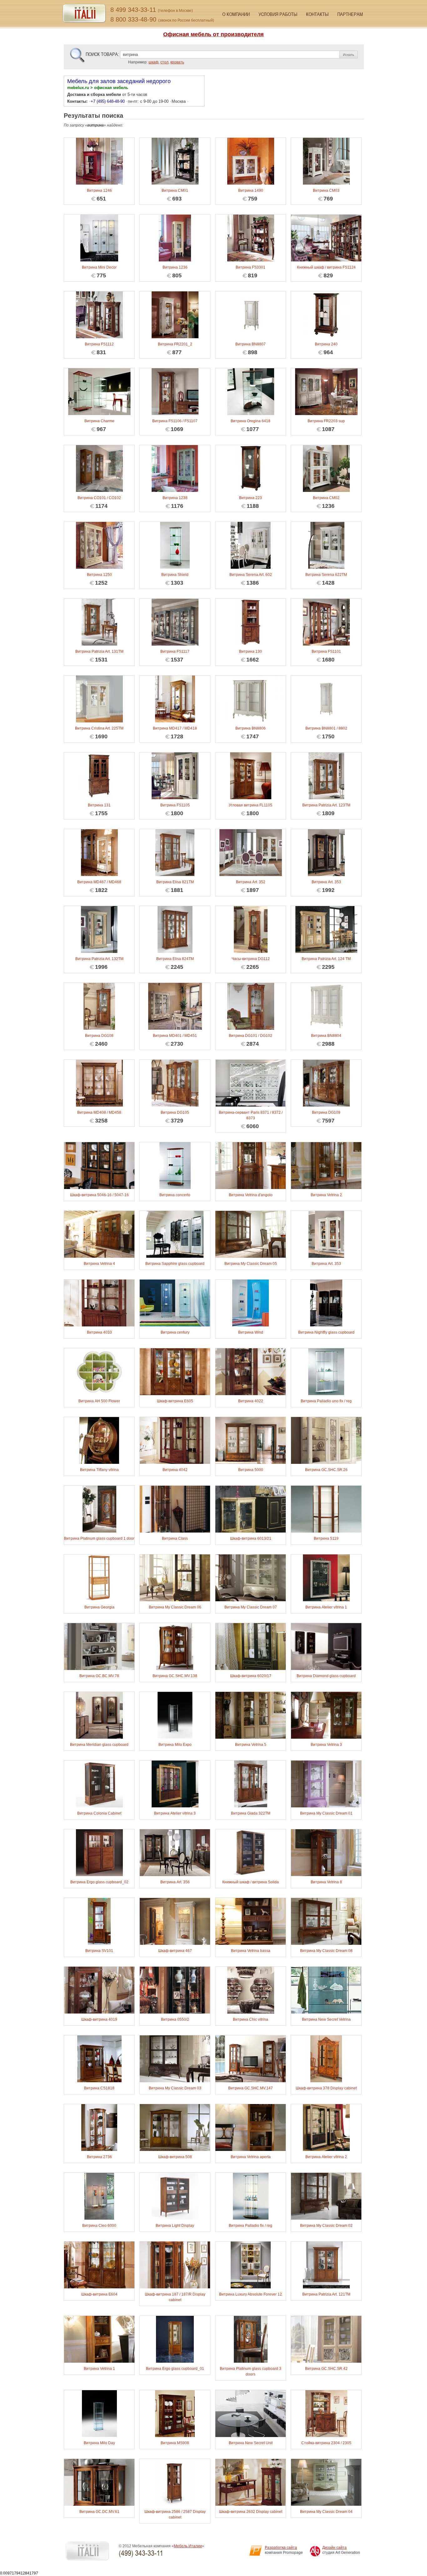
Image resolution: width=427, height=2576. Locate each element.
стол (164, 62)
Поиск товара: (102, 54)
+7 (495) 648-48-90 (108, 101)
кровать (177, 62)
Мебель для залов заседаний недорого (119, 81)
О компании (236, 14)
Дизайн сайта (334, 2548)
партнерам (350, 14)
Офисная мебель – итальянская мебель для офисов (84, 14)
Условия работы (278, 14)
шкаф (153, 62)
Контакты (317, 14)
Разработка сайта (281, 2548)
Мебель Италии (188, 2546)
